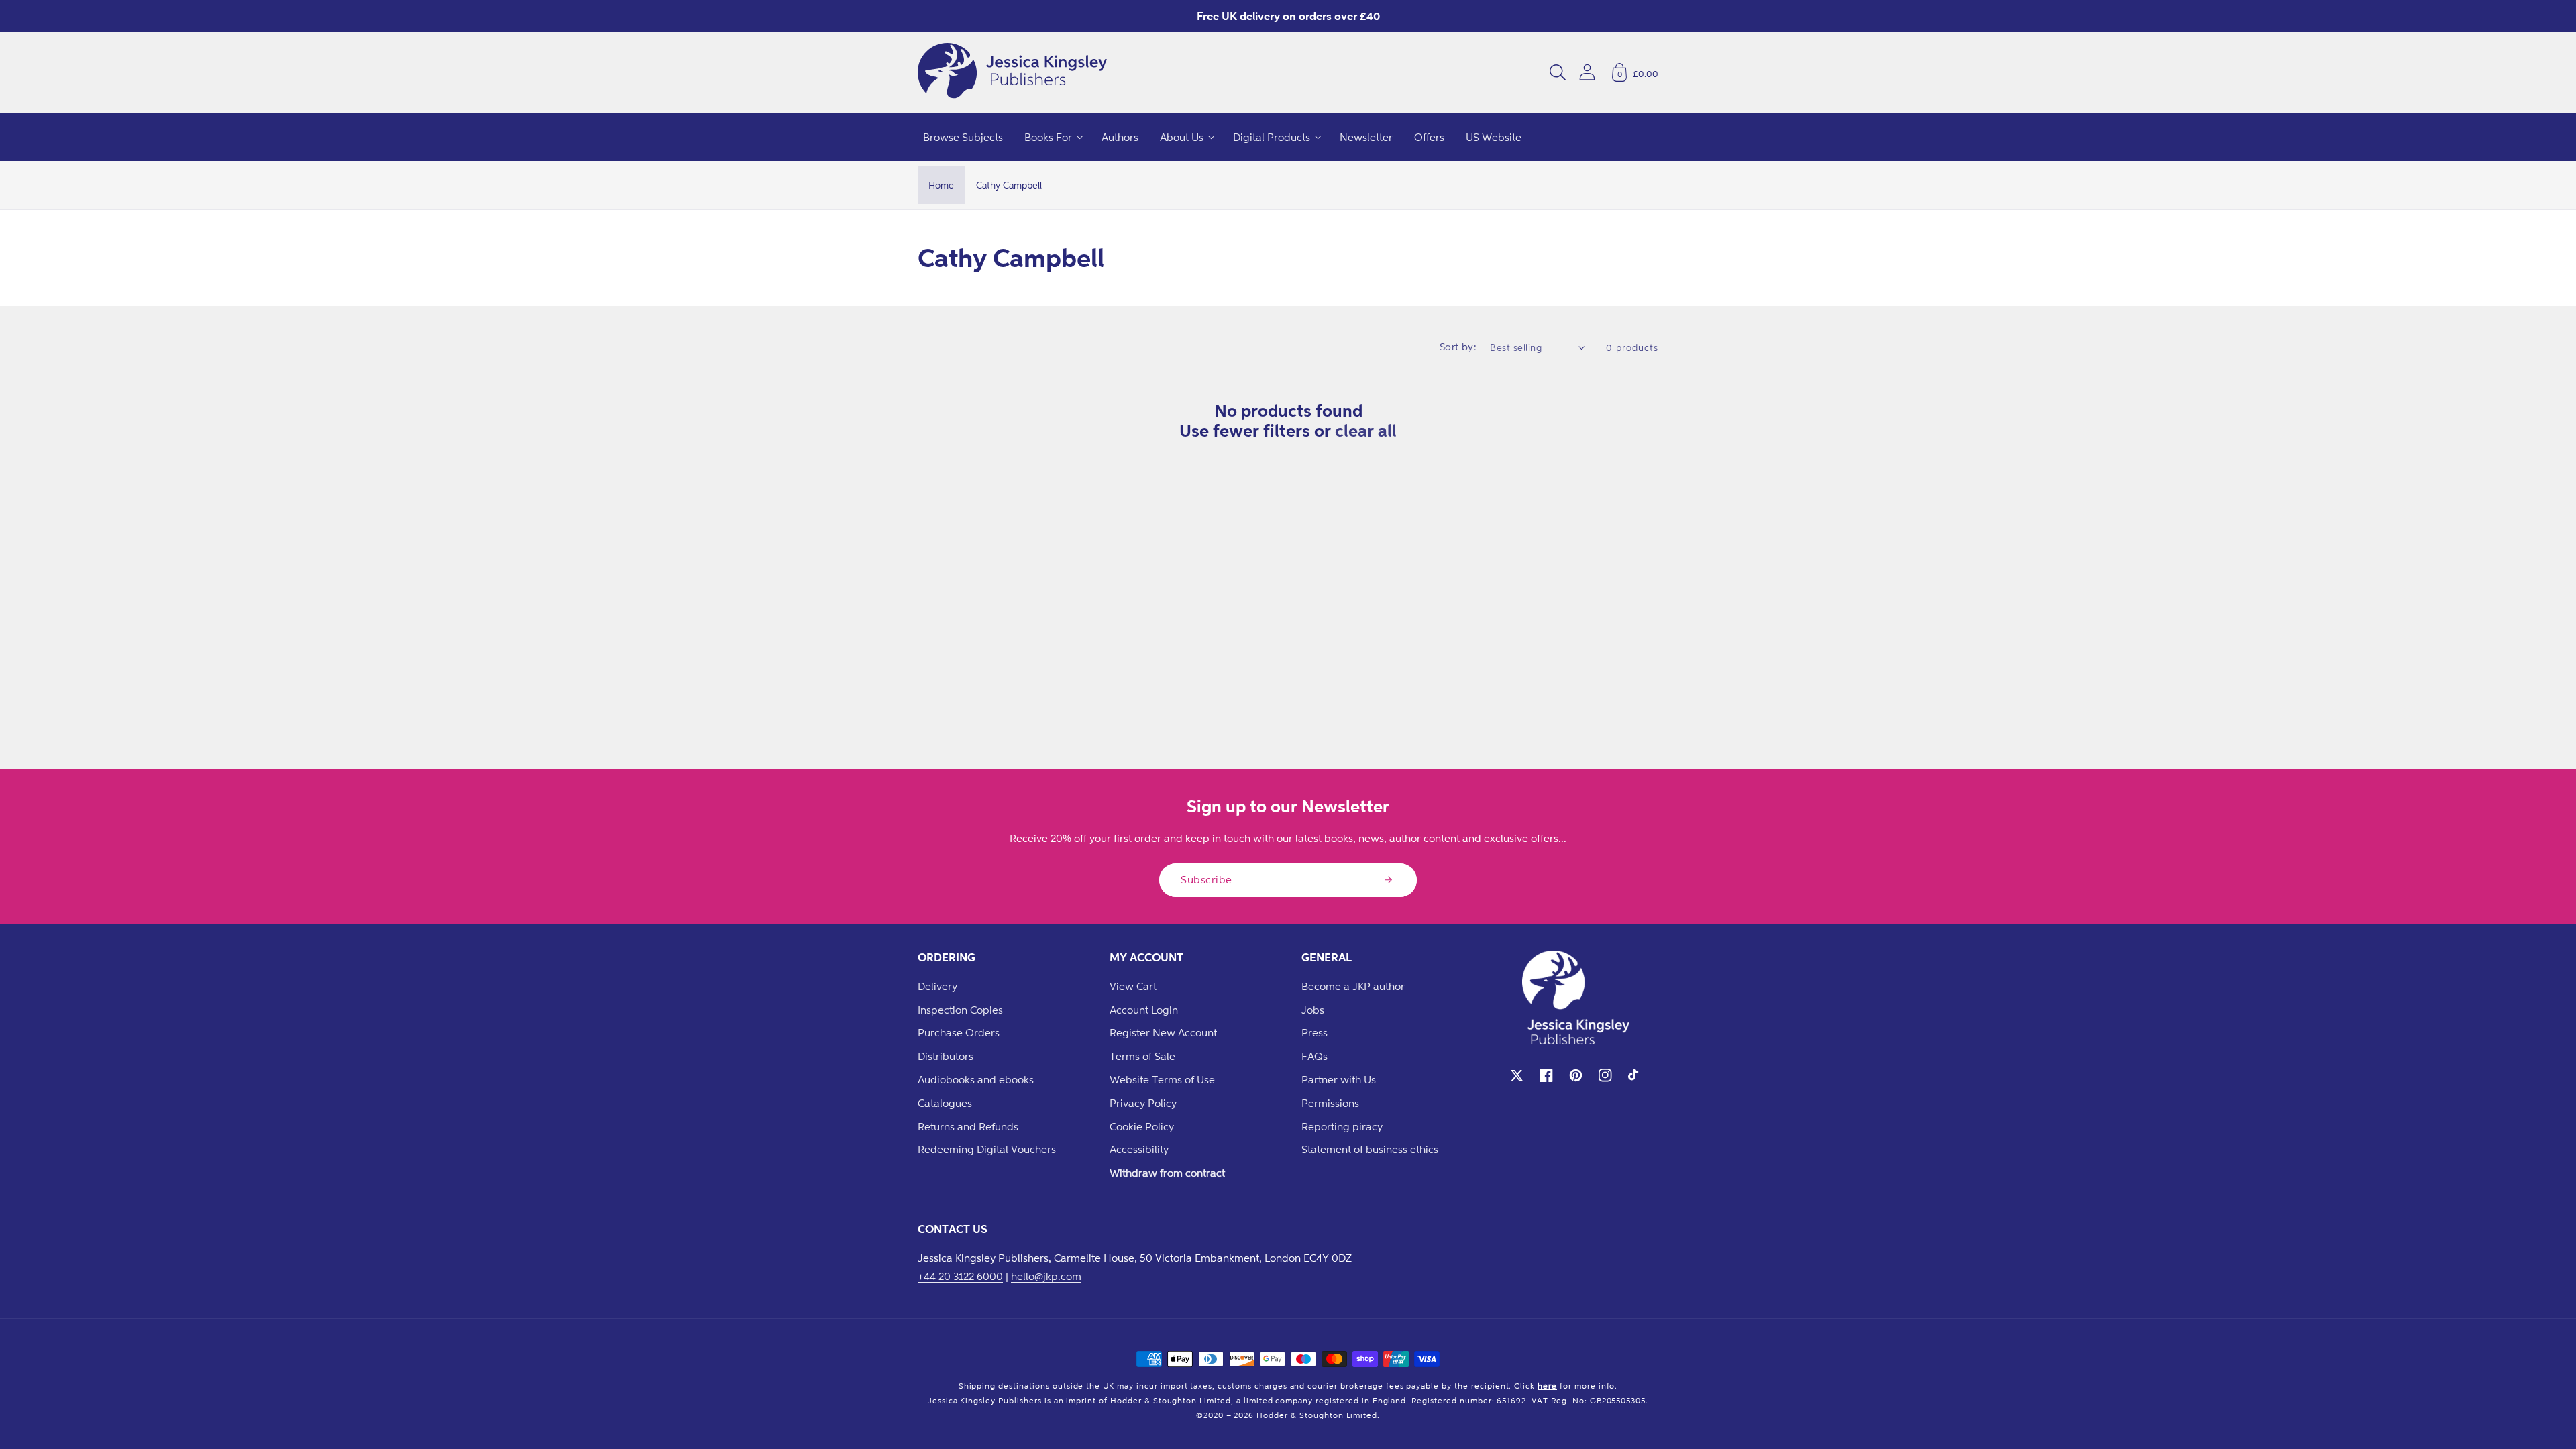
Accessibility (1139, 1149)
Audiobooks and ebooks (976, 1079)
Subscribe (1206, 879)
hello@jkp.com (1046, 1276)
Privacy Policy (1143, 1103)
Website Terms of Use (1162, 1079)
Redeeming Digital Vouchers (987, 1149)
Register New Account (1163, 1032)
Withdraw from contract (1167, 1173)
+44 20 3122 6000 (960, 1276)
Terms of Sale (1142, 1056)
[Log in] (1587, 72)
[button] (1558, 72)
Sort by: (1458, 346)
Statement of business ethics (1370, 1149)
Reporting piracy (1342, 1126)
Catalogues (945, 1103)
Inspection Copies (960, 1010)
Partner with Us (1339, 1079)
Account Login (1144, 1010)
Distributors (946, 1056)
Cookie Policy (1142, 1126)
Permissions (1330, 1103)
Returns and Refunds (968, 1126)
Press (1314, 1032)
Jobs (1313, 1010)
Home (941, 185)
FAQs (1314, 1056)
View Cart (1133, 986)
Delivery (937, 986)
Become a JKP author (1353, 986)
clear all (1366, 430)
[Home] (1012, 72)
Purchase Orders (959, 1032)
